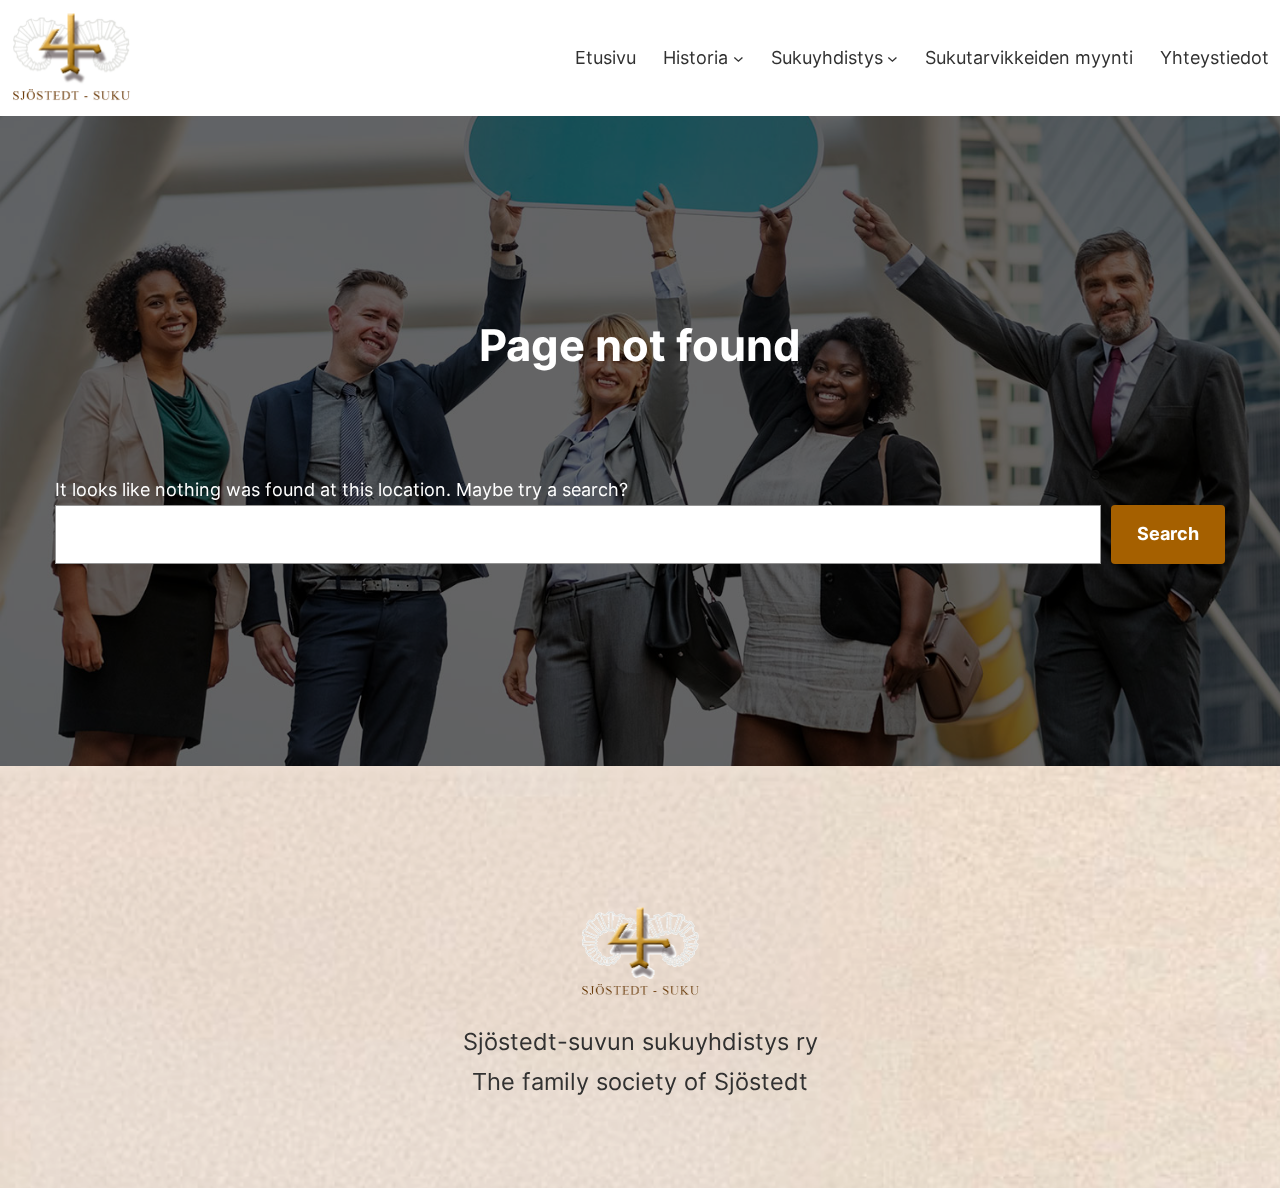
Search (1168, 533)
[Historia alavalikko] (738, 58)
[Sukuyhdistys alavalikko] (892, 58)
